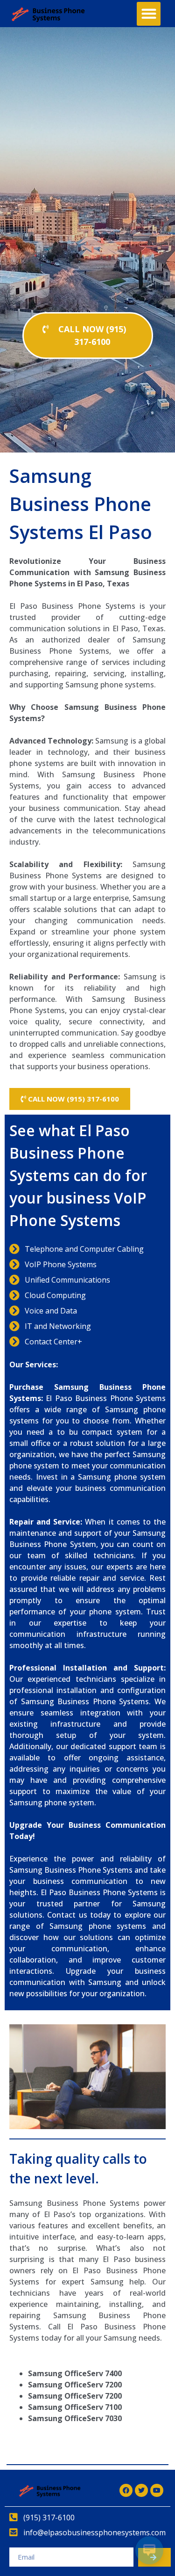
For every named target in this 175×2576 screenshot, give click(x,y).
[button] (149, 14)
